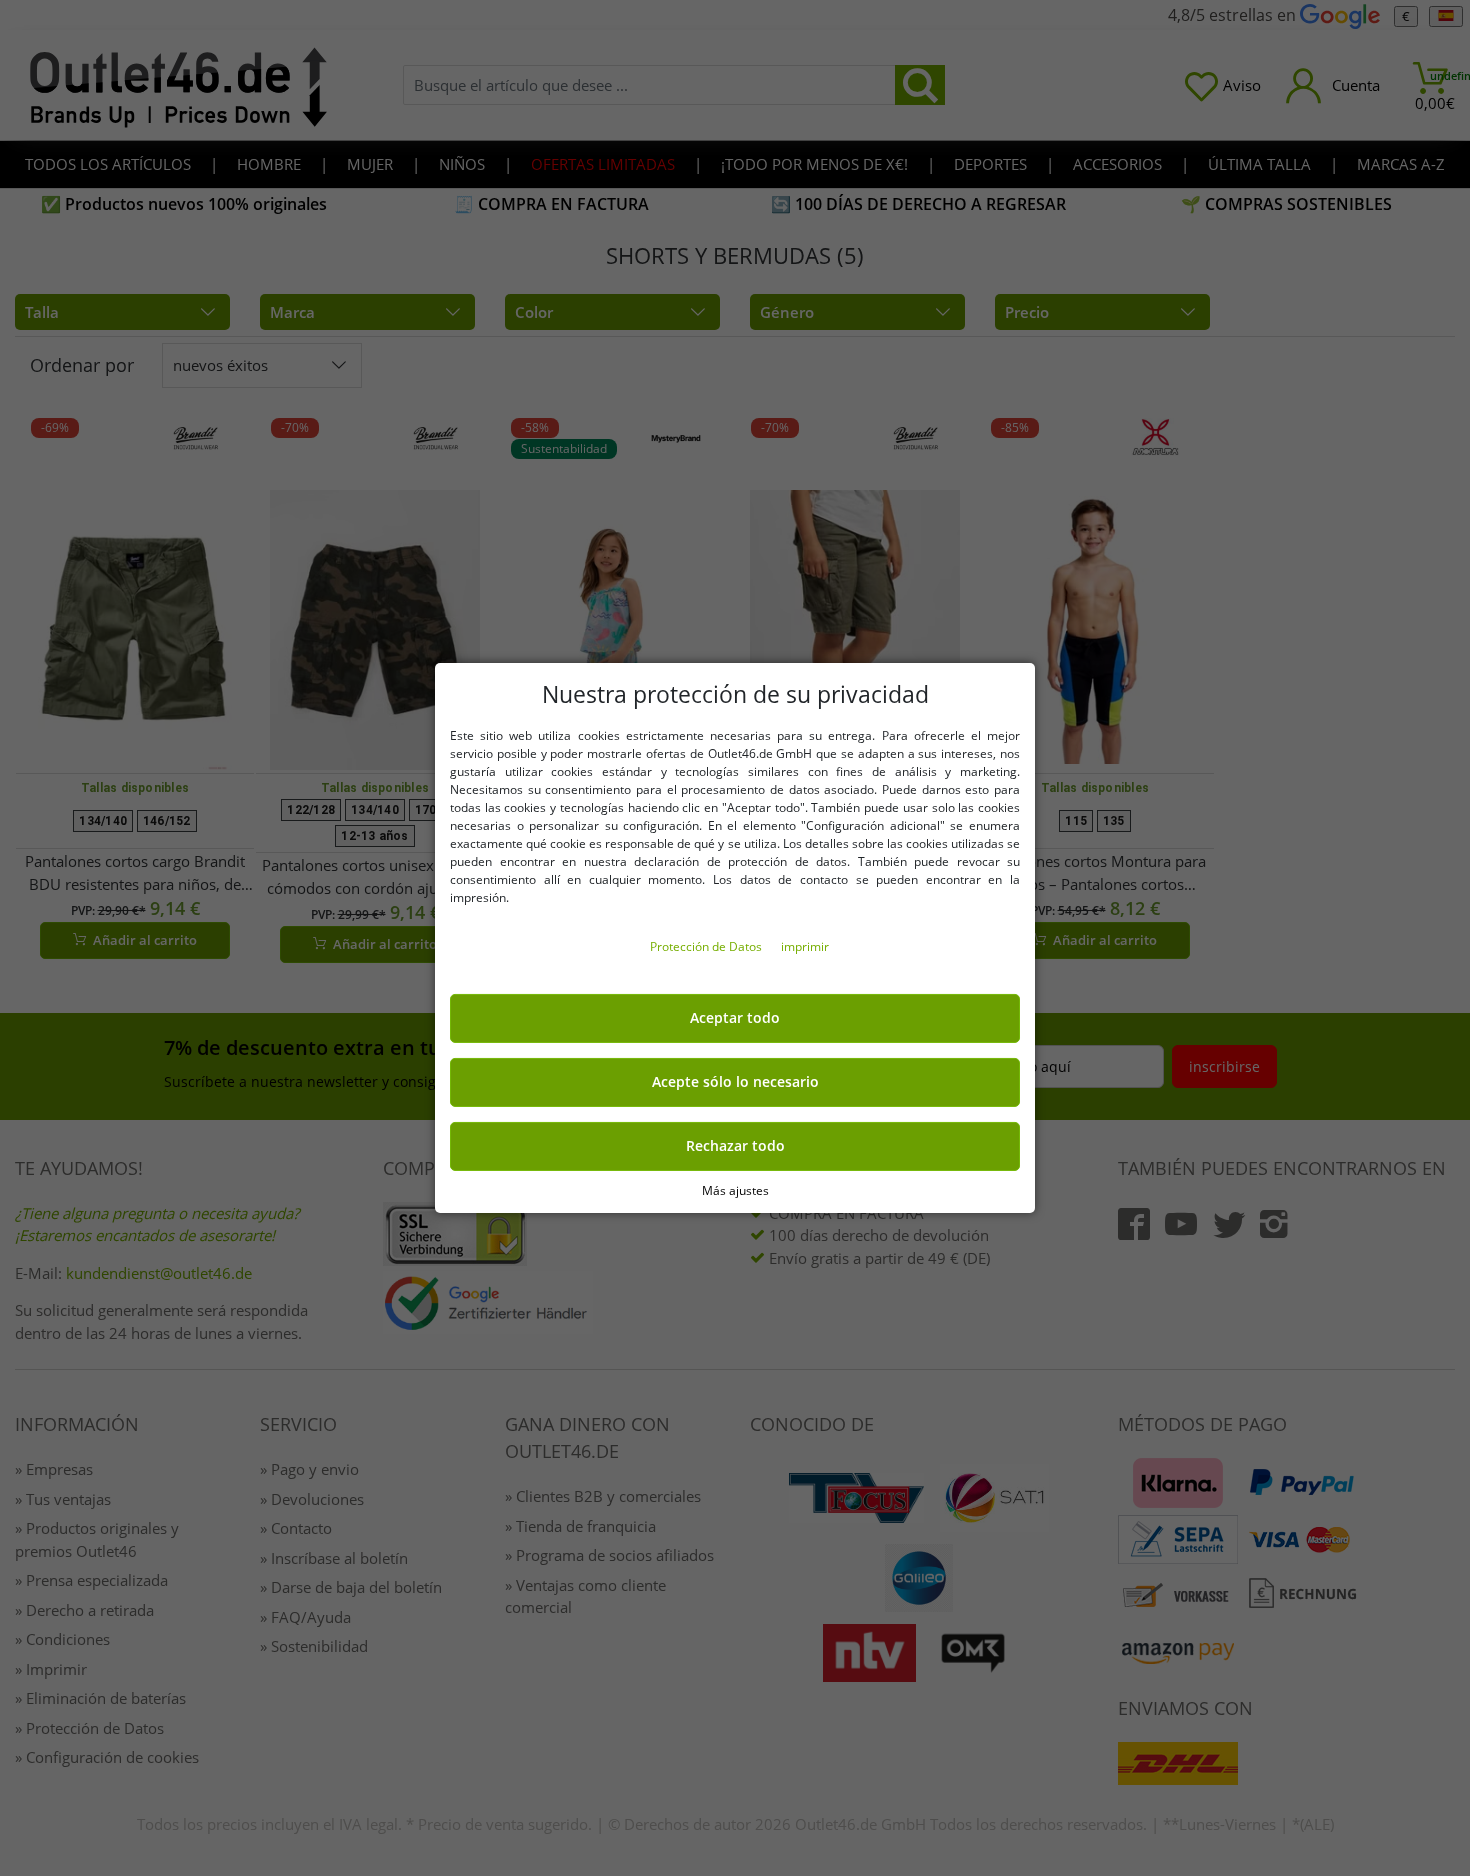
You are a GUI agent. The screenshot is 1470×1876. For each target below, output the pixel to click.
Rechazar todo (735, 1146)
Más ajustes (735, 1190)
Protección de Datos (707, 946)
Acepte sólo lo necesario (735, 1082)
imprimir (805, 946)
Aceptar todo (735, 1018)
